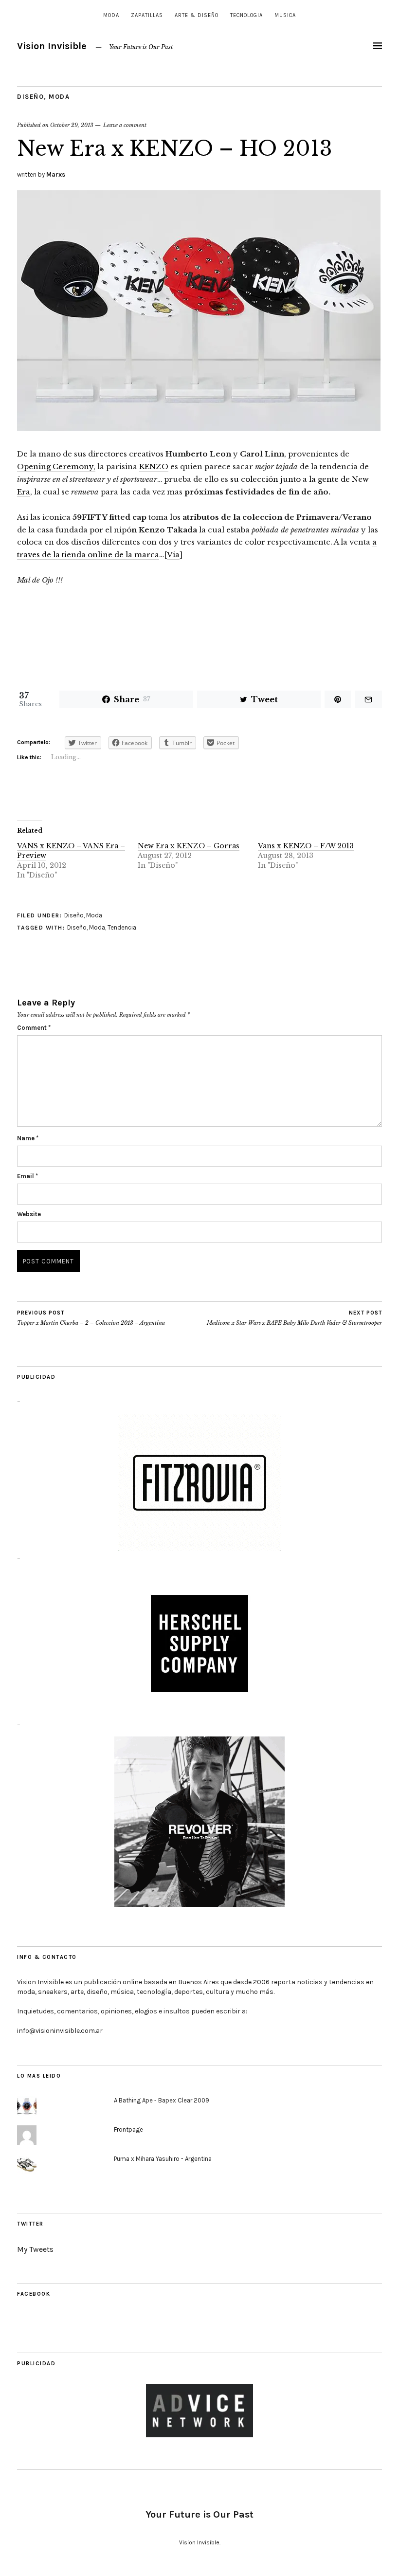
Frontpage (128, 2129)
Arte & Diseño (197, 15)
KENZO (154, 466)
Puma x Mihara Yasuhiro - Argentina (163, 2159)
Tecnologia (246, 15)
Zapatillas (147, 15)
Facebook (34, 2294)
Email (27, 1176)
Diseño (30, 97)
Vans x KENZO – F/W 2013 (306, 846)
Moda (111, 15)
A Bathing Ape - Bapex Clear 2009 (162, 2100)
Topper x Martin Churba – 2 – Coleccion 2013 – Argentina (91, 1318)
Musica (285, 15)
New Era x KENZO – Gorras (189, 846)
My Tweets (35, 2249)
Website (29, 1214)
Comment (34, 1028)
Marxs (56, 174)
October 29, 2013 (72, 125)
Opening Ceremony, (56, 466)
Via (173, 555)
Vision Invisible (52, 46)
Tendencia (122, 927)
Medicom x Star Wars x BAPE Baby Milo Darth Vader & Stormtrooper (294, 1318)
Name (28, 1138)
